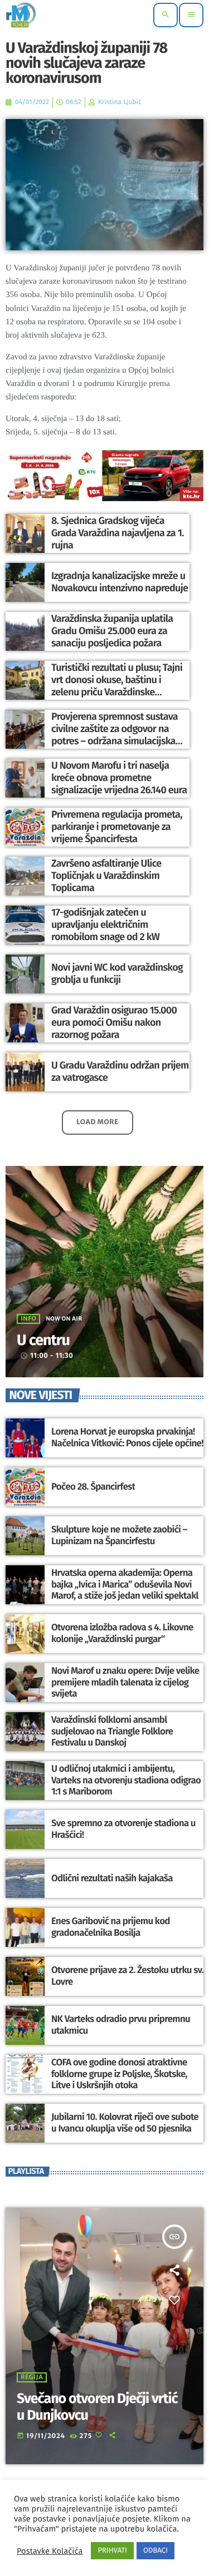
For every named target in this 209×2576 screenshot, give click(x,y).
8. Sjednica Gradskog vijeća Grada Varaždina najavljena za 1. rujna (118, 533)
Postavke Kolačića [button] (50, 2551)
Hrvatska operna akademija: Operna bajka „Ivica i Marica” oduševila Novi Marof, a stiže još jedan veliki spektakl (125, 1584)
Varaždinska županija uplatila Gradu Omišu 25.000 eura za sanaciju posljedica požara (112, 631)
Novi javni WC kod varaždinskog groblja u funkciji (117, 973)
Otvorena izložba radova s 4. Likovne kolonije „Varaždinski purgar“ (122, 1633)
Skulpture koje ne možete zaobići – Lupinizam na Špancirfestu (119, 1535)
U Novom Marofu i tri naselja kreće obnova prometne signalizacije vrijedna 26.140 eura (119, 777)
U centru (43, 1341)
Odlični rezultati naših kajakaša (112, 1878)
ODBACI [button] (155, 2551)
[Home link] (21, 15)
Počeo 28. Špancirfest (93, 1487)
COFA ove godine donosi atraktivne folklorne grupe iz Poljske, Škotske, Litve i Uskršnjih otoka (119, 2074)
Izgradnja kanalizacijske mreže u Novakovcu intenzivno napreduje (120, 582)
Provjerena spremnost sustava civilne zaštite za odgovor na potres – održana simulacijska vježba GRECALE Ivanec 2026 (115, 735)
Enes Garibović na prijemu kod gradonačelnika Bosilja (111, 1927)
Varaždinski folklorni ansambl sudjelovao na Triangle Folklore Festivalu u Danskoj (112, 1731)
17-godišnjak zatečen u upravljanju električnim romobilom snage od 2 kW (105, 924)
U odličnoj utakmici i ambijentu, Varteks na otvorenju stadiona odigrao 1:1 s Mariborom (126, 1780)
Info (28, 1319)
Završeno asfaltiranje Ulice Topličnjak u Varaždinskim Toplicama (106, 875)
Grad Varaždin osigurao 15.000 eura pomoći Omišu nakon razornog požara (114, 1022)
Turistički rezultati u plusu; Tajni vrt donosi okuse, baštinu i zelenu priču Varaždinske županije (117, 686)
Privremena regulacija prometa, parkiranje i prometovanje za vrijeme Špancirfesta (117, 826)
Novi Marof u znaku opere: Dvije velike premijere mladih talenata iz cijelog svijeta (125, 1682)
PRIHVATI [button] (112, 2551)
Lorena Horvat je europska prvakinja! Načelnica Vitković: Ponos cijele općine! (127, 1437)
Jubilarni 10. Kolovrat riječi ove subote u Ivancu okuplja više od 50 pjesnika (125, 2123)
